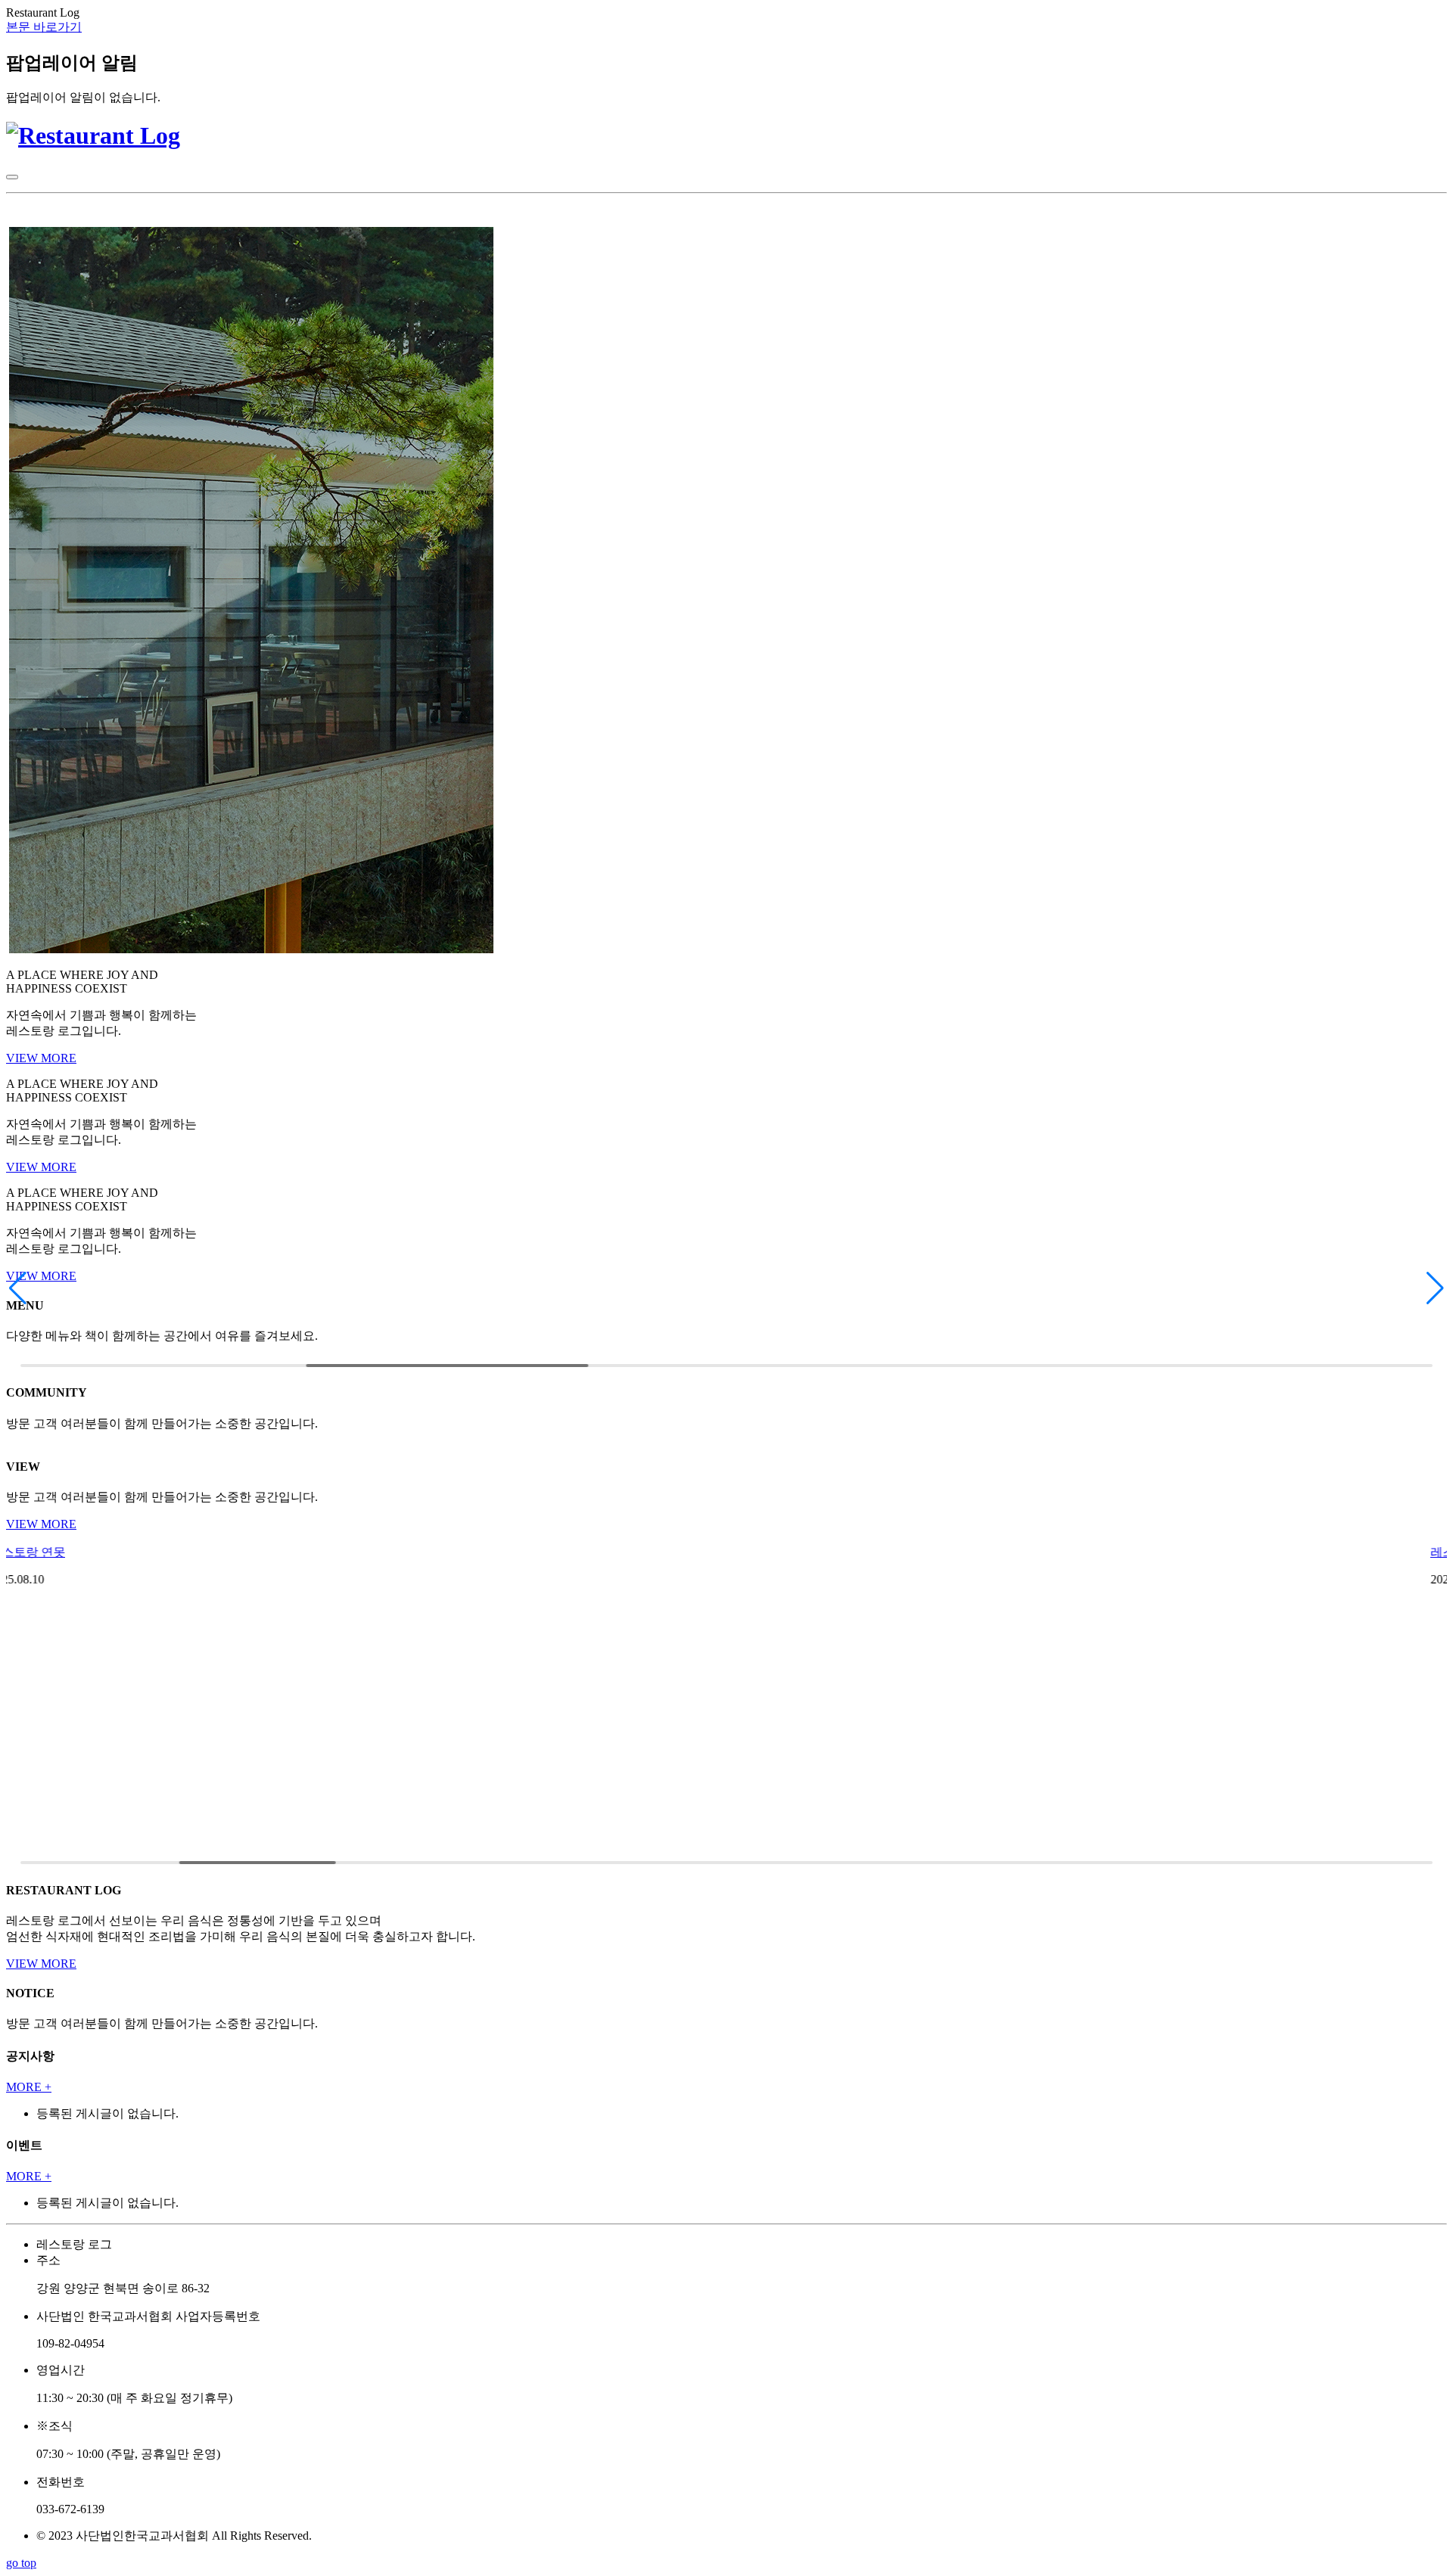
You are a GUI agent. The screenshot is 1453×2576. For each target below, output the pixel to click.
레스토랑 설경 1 (48, 1552)
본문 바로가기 (44, 27)
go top (21, 2563)
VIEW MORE (41, 1058)
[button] (18, 1288)
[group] (726, 1363)
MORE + (29, 2087)
